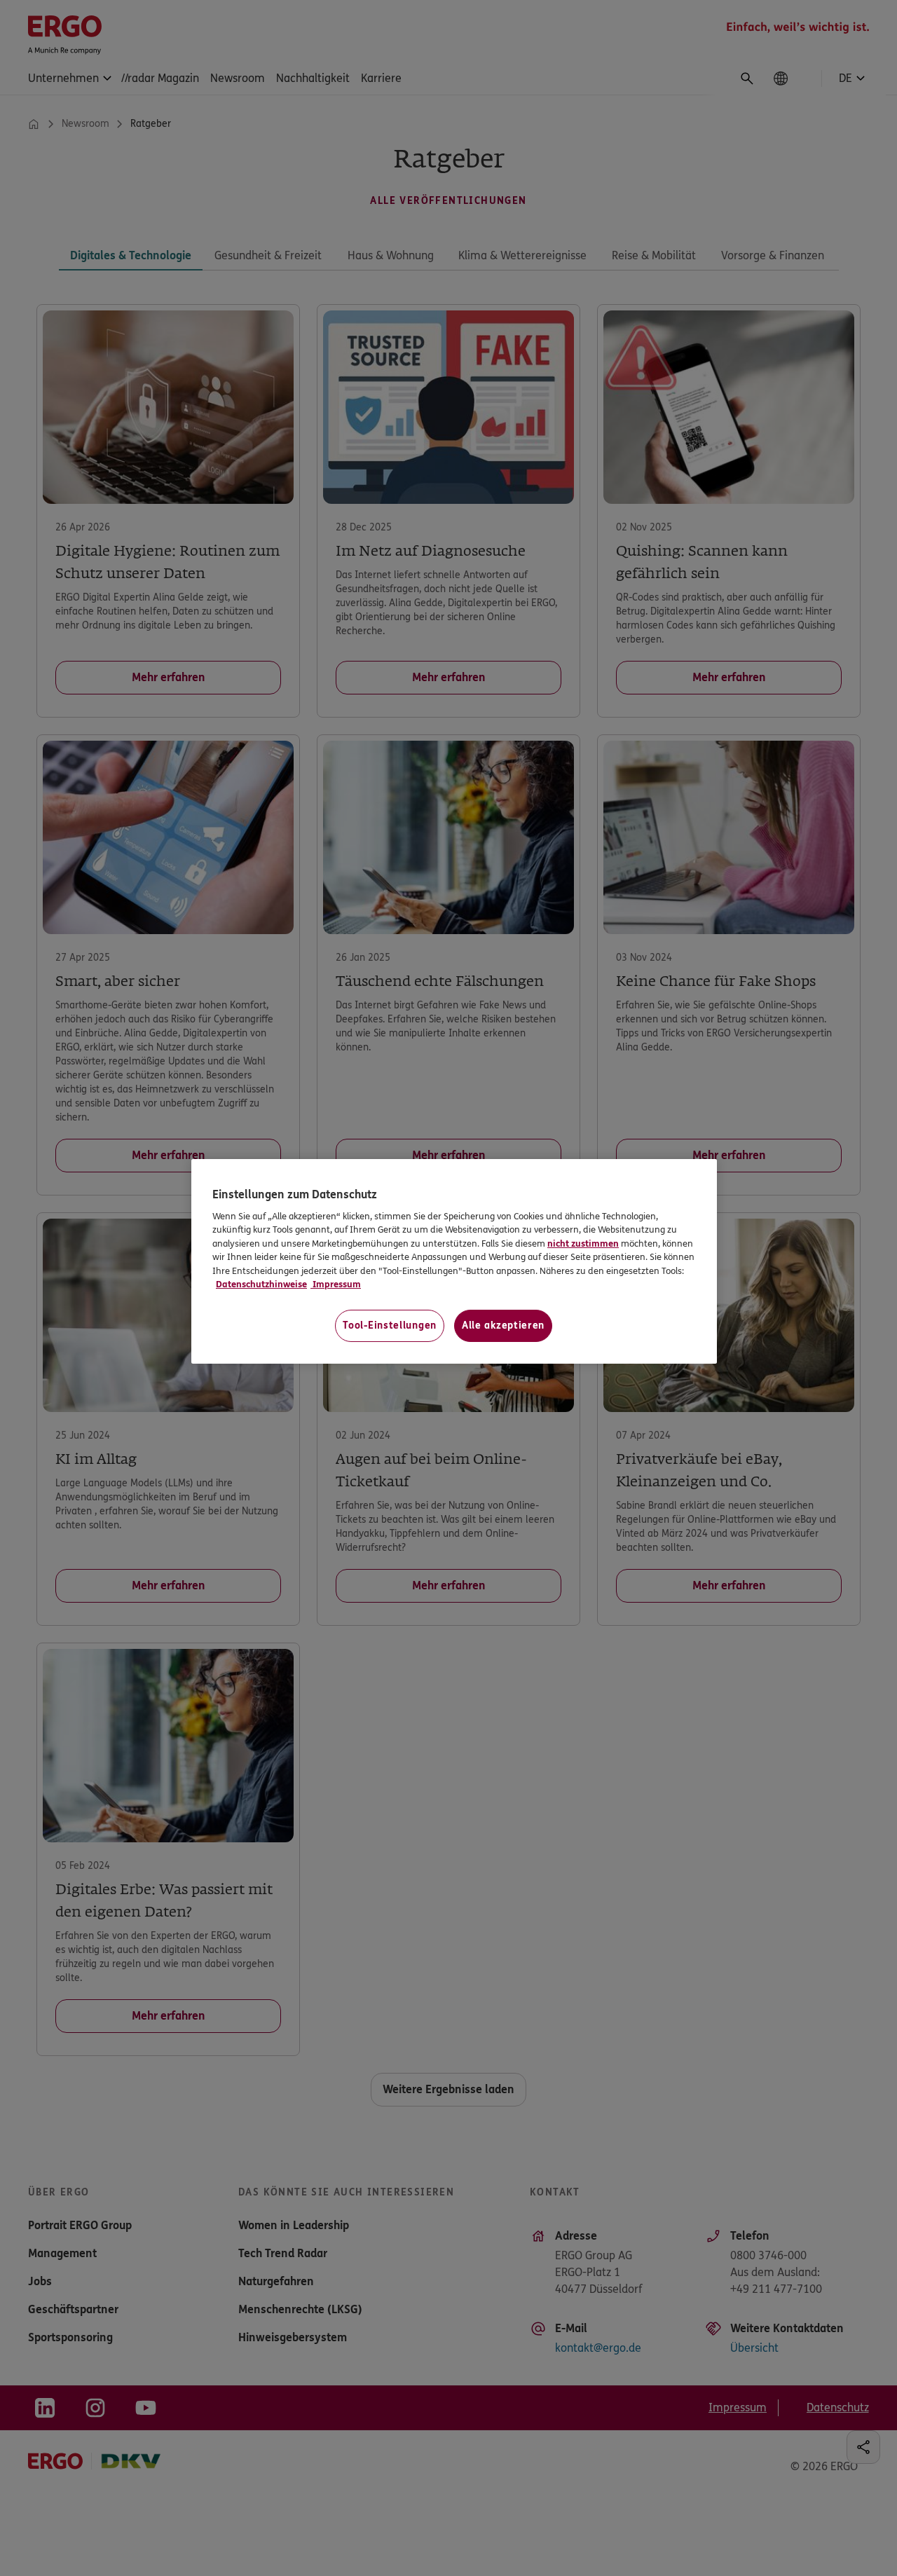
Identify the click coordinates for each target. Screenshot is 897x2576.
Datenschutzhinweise (261, 1284)
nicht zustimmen (583, 1244)
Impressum (336, 1284)
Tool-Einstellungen (390, 1325)
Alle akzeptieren (503, 1325)
